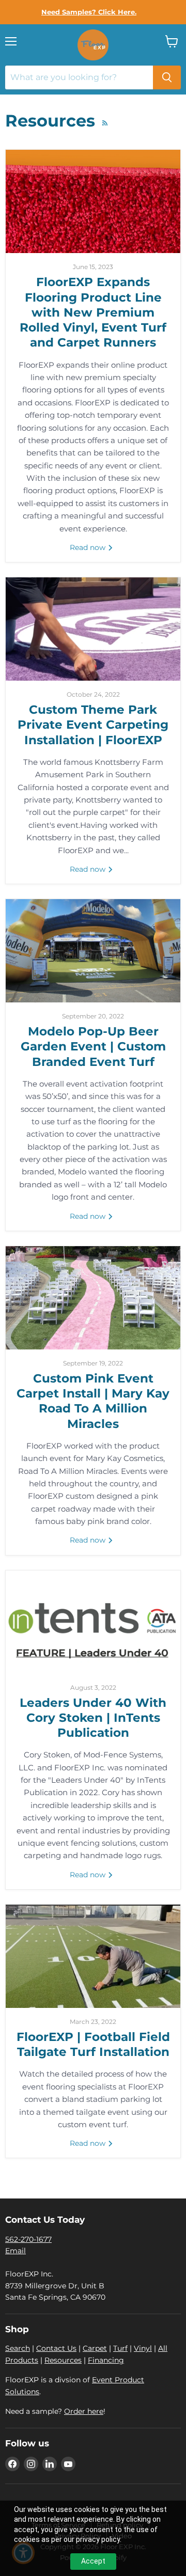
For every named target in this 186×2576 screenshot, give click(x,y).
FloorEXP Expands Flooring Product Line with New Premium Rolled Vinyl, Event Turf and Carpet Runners (93, 312)
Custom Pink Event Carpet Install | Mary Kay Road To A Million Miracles (93, 1401)
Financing (106, 2360)
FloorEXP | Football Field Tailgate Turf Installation (93, 2044)
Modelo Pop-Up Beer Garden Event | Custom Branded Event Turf (93, 1047)
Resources (63, 2360)
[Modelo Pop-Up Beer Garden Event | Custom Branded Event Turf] (93, 951)
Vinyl (143, 2348)
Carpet (95, 2348)
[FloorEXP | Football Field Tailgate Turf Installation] (93, 1956)
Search (18, 2348)
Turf (120, 2348)
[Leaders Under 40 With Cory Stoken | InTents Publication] (93, 1622)
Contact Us (56, 2348)
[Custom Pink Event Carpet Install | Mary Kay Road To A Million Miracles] (93, 1298)
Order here (84, 2411)
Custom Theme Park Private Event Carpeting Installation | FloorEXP (93, 725)
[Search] (167, 77)
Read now (89, 547)
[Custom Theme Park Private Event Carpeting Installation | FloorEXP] (93, 629)
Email (16, 2251)
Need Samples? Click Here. (89, 12)
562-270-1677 (28, 2239)
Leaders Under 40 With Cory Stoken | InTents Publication (93, 1718)
